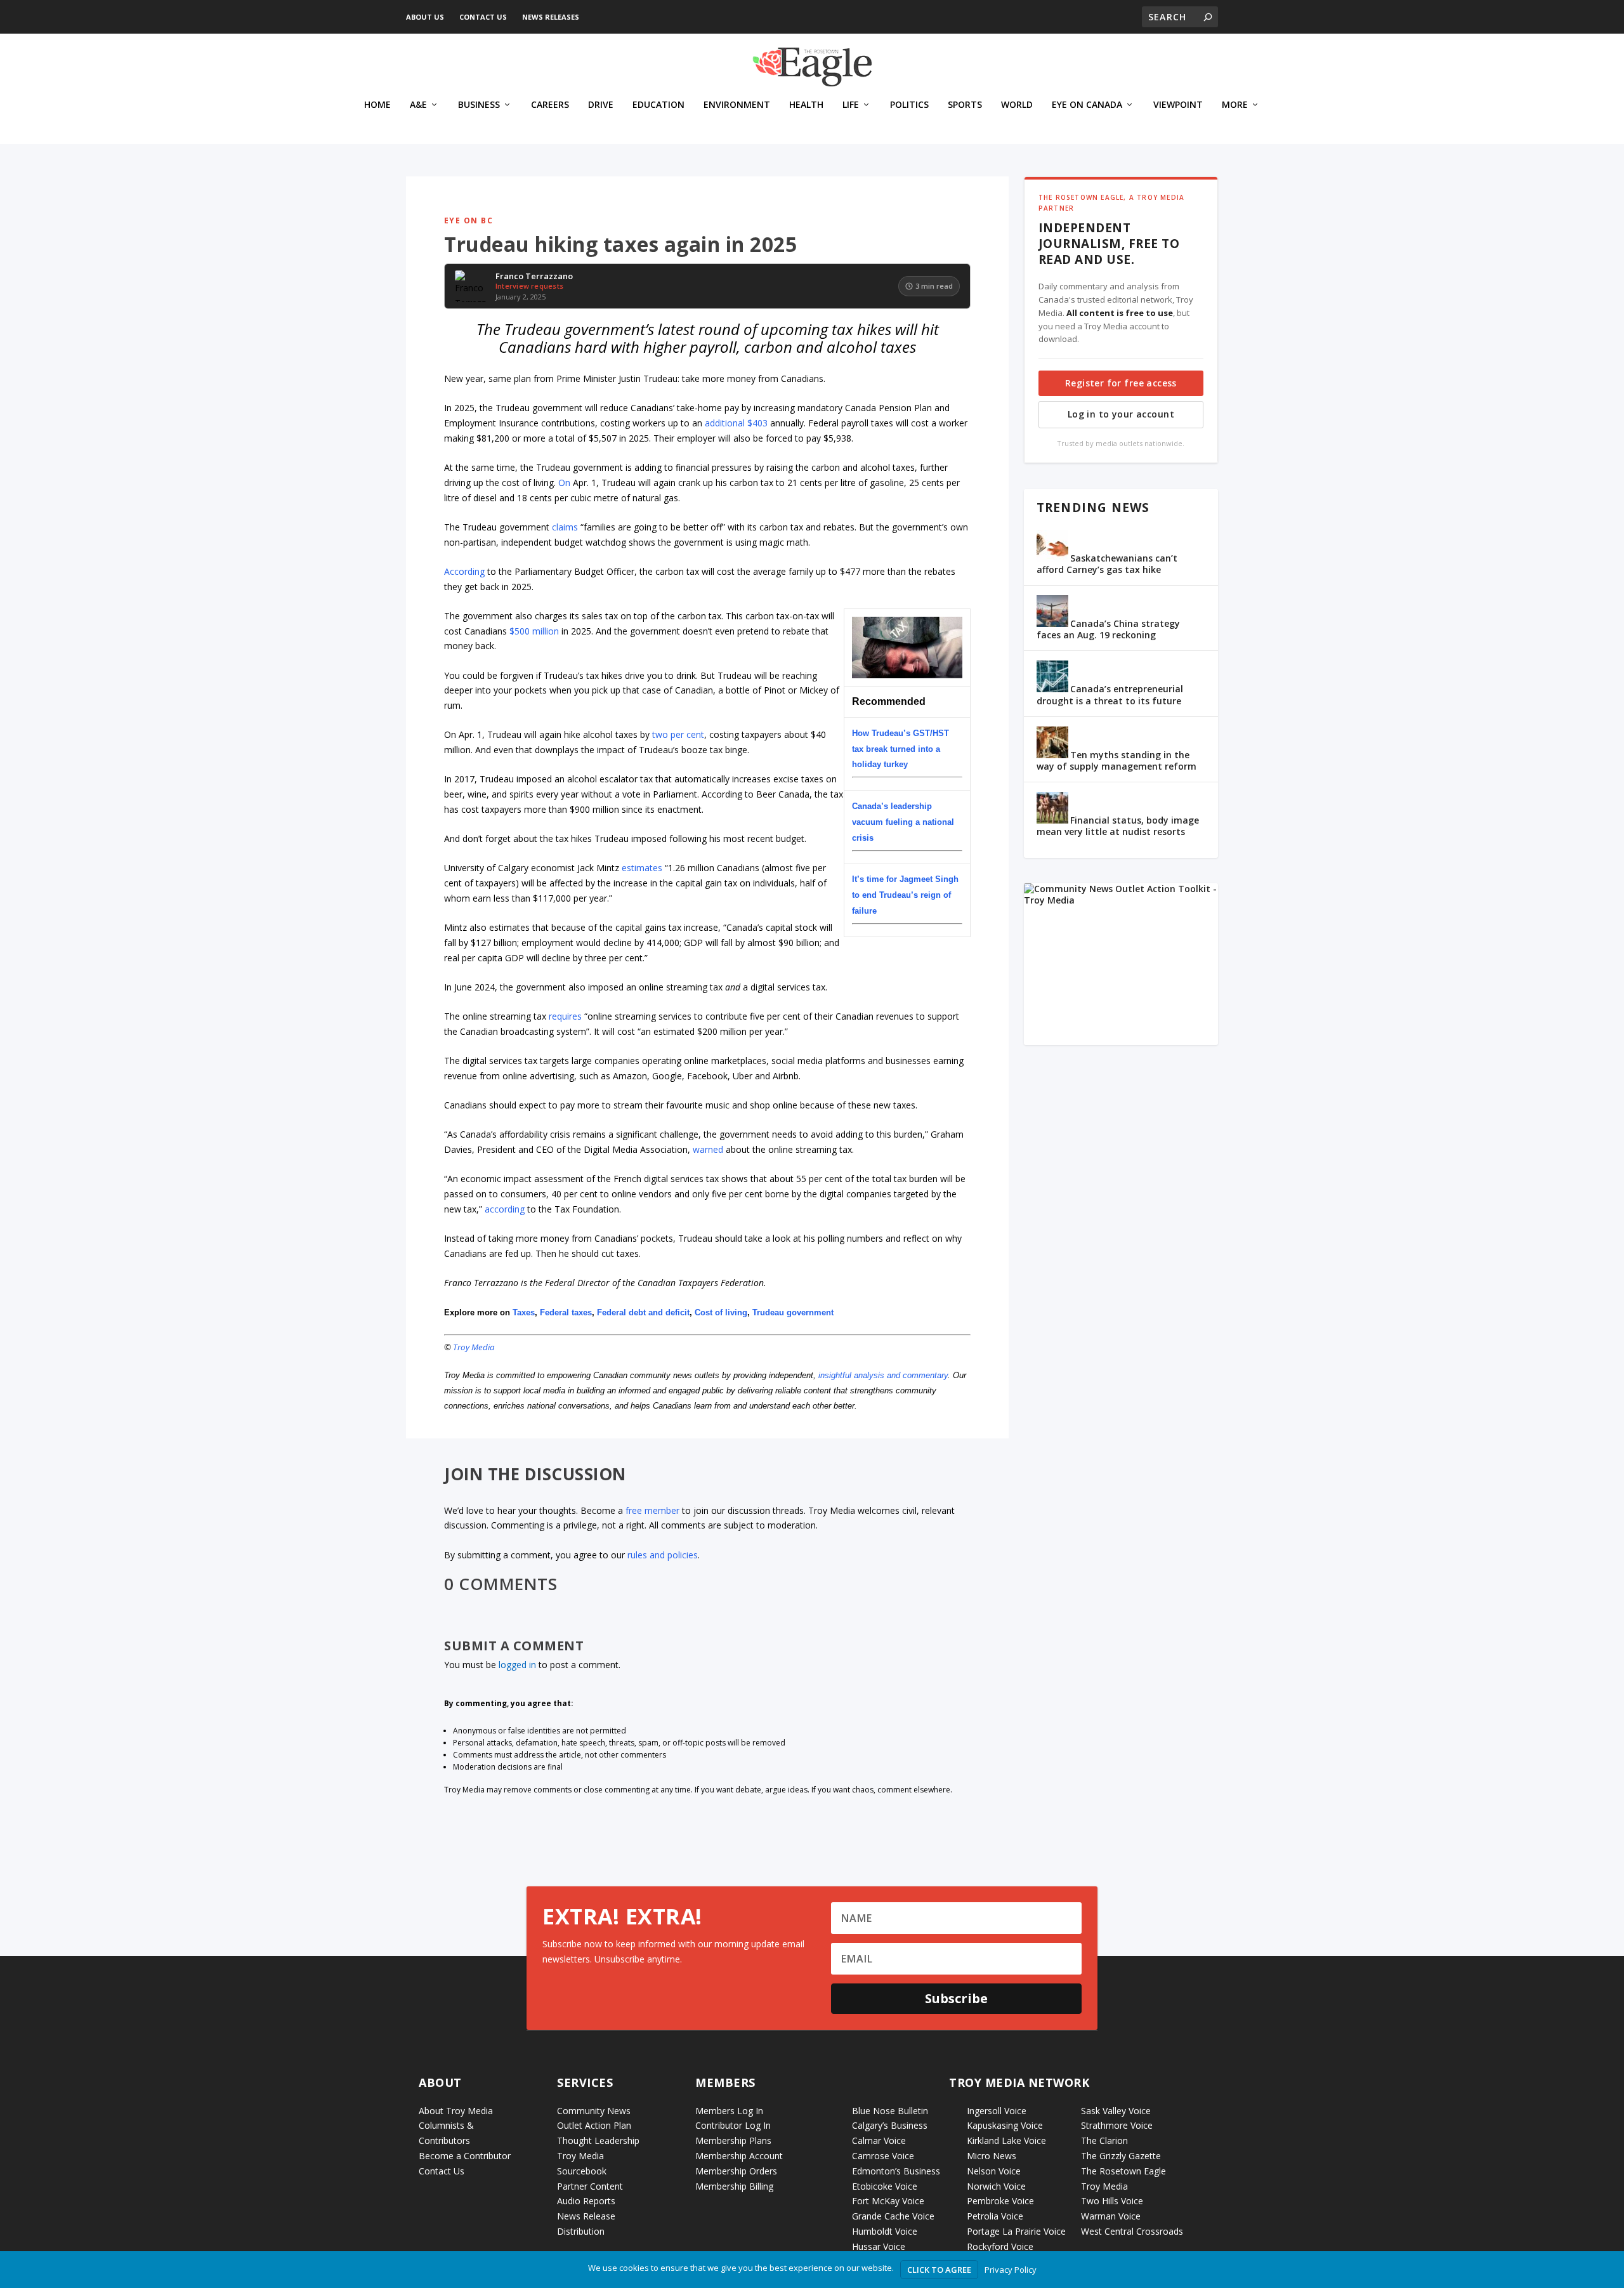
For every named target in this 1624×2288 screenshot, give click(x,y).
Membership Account (739, 2156)
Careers (550, 105)
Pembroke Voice (1000, 2201)
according (505, 1209)
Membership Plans (733, 2140)
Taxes (524, 1312)
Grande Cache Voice (893, 2216)
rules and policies (663, 1555)
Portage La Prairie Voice (1016, 2231)
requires (565, 1016)
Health (806, 105)
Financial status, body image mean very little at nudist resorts (1118, 826)
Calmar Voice (879, 2140)
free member (652, 1510)
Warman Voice (1111, 2216)
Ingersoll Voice (997, 2111)
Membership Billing (734, 2186)
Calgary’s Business (890, 2125)
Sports (965, 105)
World (1017, 105)
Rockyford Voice (1000, 2246)
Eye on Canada (1087, 105)
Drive (601, 105)
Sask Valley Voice (1116, 2111)
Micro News (992, 2156)
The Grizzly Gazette (1121, 2156)
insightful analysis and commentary (883, 1375)
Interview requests (529, 286)
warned (708, 1149)
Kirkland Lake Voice (1006, 2140)
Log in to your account (1121, 414)
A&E (418, 105)
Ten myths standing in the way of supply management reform (1116, 760)
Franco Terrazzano (534, 277)
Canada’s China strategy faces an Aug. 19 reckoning (1108, 629)
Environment (737, 105)
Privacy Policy (1011, 2270)
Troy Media (474, 1347)
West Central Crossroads (1132, 2231)
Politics (909, 105)
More (1235, 105)
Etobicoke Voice (885, 2186)
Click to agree (939, 2270)
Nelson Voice (994, 2171)
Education (658, 105)
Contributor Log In (733, 2125)
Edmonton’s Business (896, 2171)
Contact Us (483, 17)
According (464, 571)
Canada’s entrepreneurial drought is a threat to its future (1110, 694)
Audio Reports (586, 2201)
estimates (642, 868)
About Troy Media (456, 2111)
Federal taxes (566, 1312)
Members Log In (729, 2111)
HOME (377, 105)
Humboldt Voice (885, 2231)
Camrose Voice (883, 2156)
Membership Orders (736, 2171)
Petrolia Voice (995, 2216)
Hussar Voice (879, 2246)
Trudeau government (793, 1312)
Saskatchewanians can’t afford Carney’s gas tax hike (1107, 564)
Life (851, 105)
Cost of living (721, 1312)
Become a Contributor (465, 2156)
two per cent (678, 734)
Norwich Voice (996, 2186)
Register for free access (1121, 383)
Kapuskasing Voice (1005, 2125)
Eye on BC (468, 220)
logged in (517, 1665)
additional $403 (736, 423)
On (566, 483)
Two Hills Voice (1112, 2201)
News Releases (551, 17)
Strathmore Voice (1117, 2125)
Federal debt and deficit (643, 1312)
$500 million (534, 631)
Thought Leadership (598, 2140)
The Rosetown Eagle (1123, 2171)
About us (425, 17)
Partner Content (590, 2186)
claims (565, 527)
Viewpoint (1178, 105)
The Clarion (1104, 2140)
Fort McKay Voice (888, 2201)
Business (479, 105)
